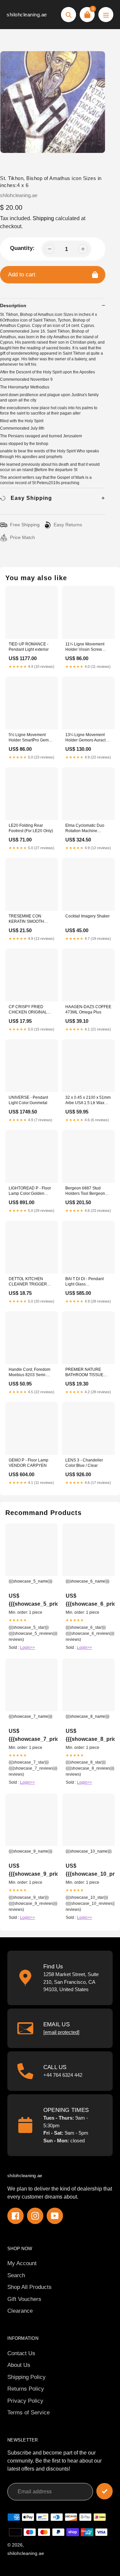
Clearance (20, 2311)
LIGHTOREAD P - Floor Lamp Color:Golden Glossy (30, 1191)
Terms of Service (28, 2413)
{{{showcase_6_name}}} (87, 1581)
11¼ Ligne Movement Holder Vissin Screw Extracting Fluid (85, 647)
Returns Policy (26, 2389)
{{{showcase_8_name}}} (87, 1716)
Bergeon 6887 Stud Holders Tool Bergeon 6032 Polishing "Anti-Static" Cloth (85, 1191)
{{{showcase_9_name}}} (30, 1851)
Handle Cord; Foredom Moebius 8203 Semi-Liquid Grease (29, 1373)
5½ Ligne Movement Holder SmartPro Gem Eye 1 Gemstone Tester (30, 738)
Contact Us (21, 2353)
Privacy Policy (25, 2401)
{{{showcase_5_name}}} (30, 1581)
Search (16, 2275)
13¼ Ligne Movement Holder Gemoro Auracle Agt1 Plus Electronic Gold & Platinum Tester (88, 738)
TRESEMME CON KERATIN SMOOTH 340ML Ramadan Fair (28, 919)
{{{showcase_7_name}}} (30, 1716)
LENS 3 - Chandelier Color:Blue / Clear (84, 1463)
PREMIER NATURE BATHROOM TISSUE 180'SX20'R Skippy (84, 1373)
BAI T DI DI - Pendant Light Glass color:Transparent (84, 1282)
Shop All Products (29, 2287)
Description (13, 305)
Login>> (27, 1648)
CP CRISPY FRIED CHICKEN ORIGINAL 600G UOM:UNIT (28, 1010)
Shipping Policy (26, 2377)
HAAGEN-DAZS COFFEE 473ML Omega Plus (88, 1009)
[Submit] (104, 2491)
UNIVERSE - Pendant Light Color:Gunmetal (28, 1100)
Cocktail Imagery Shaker (87, 916)
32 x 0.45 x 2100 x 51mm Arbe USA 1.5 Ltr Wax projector (88, 1101)
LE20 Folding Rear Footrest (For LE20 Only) (31, 828)
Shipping (43, 218)
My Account (22, 2263)
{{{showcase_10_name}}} (88, 1851)
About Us (19, 2365)
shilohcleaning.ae (27, 15)
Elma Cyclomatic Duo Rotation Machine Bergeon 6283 (85, 829)
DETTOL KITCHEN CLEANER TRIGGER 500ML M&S (28, 1282)
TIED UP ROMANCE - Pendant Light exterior (29, 647)
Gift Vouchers (24, 2299)
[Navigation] (106, 15)
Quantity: (22, 248)
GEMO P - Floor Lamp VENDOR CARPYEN (28, 1463)
